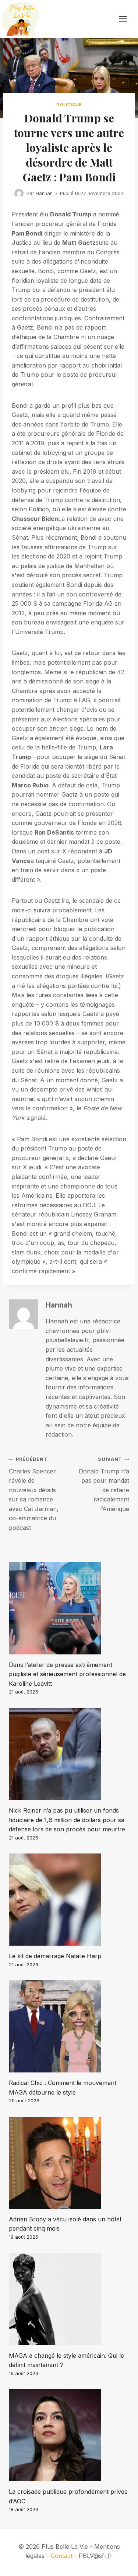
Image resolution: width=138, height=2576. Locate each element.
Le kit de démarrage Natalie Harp (55, 1956)
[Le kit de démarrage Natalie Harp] (69, 1900)
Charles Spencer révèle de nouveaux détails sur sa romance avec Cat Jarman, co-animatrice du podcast (34, 1494)
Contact (62, 2556)
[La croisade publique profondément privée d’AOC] (69, 2435)
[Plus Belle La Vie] (20, 19)
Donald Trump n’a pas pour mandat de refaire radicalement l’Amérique (104, 1484)
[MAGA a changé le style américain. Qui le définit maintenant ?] (69, 2299)
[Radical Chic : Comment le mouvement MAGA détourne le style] (69, 2026)
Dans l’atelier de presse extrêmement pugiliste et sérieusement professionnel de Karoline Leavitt (67, 1674)
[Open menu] (127, 19)
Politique (69, 105)
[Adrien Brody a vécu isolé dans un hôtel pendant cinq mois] (69, 2163)
